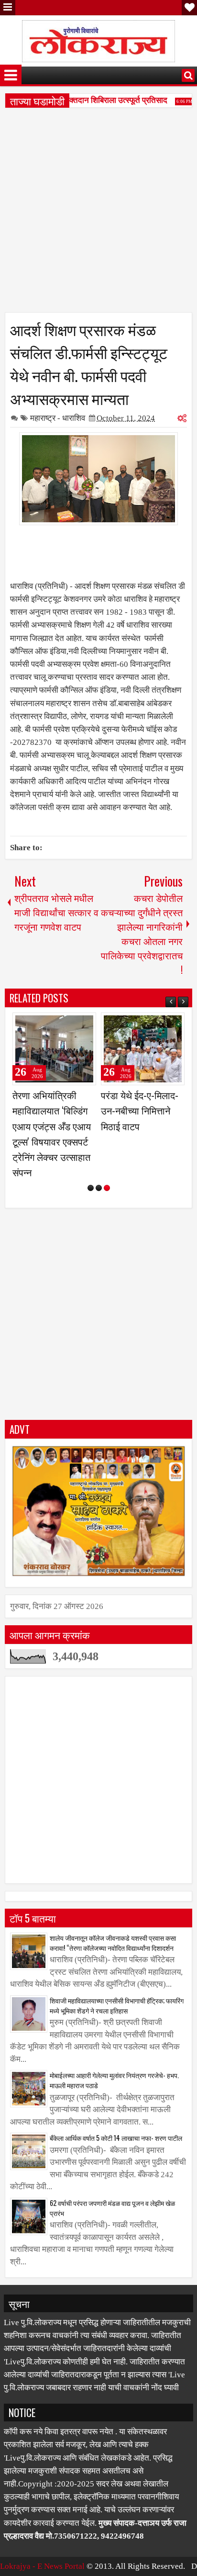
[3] (107, 1188)
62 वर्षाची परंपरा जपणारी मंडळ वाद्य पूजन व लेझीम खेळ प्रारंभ (112, 2208)
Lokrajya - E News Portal (42, 2566)
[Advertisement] (98, 214)
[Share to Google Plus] (86, 1024)
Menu (8, 8)
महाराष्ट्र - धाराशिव (58, 418)
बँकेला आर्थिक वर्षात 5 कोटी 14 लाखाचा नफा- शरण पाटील (116, 2138)
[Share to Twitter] (75, 1024)
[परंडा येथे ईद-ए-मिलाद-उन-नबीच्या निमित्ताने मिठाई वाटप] (143, 1049)
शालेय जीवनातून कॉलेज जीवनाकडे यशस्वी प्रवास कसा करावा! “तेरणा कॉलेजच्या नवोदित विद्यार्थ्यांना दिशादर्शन (113, 1943)
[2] (99, 1188)
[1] (91, 1188)
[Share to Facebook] (65, 1024)
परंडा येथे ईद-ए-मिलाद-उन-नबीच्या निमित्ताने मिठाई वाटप (140, 1110)
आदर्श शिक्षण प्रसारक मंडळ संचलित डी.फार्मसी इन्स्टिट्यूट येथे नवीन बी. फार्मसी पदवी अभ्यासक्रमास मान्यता (89, 363)
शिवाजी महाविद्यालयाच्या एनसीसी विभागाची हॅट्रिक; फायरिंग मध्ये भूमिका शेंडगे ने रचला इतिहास (117, 2005)
